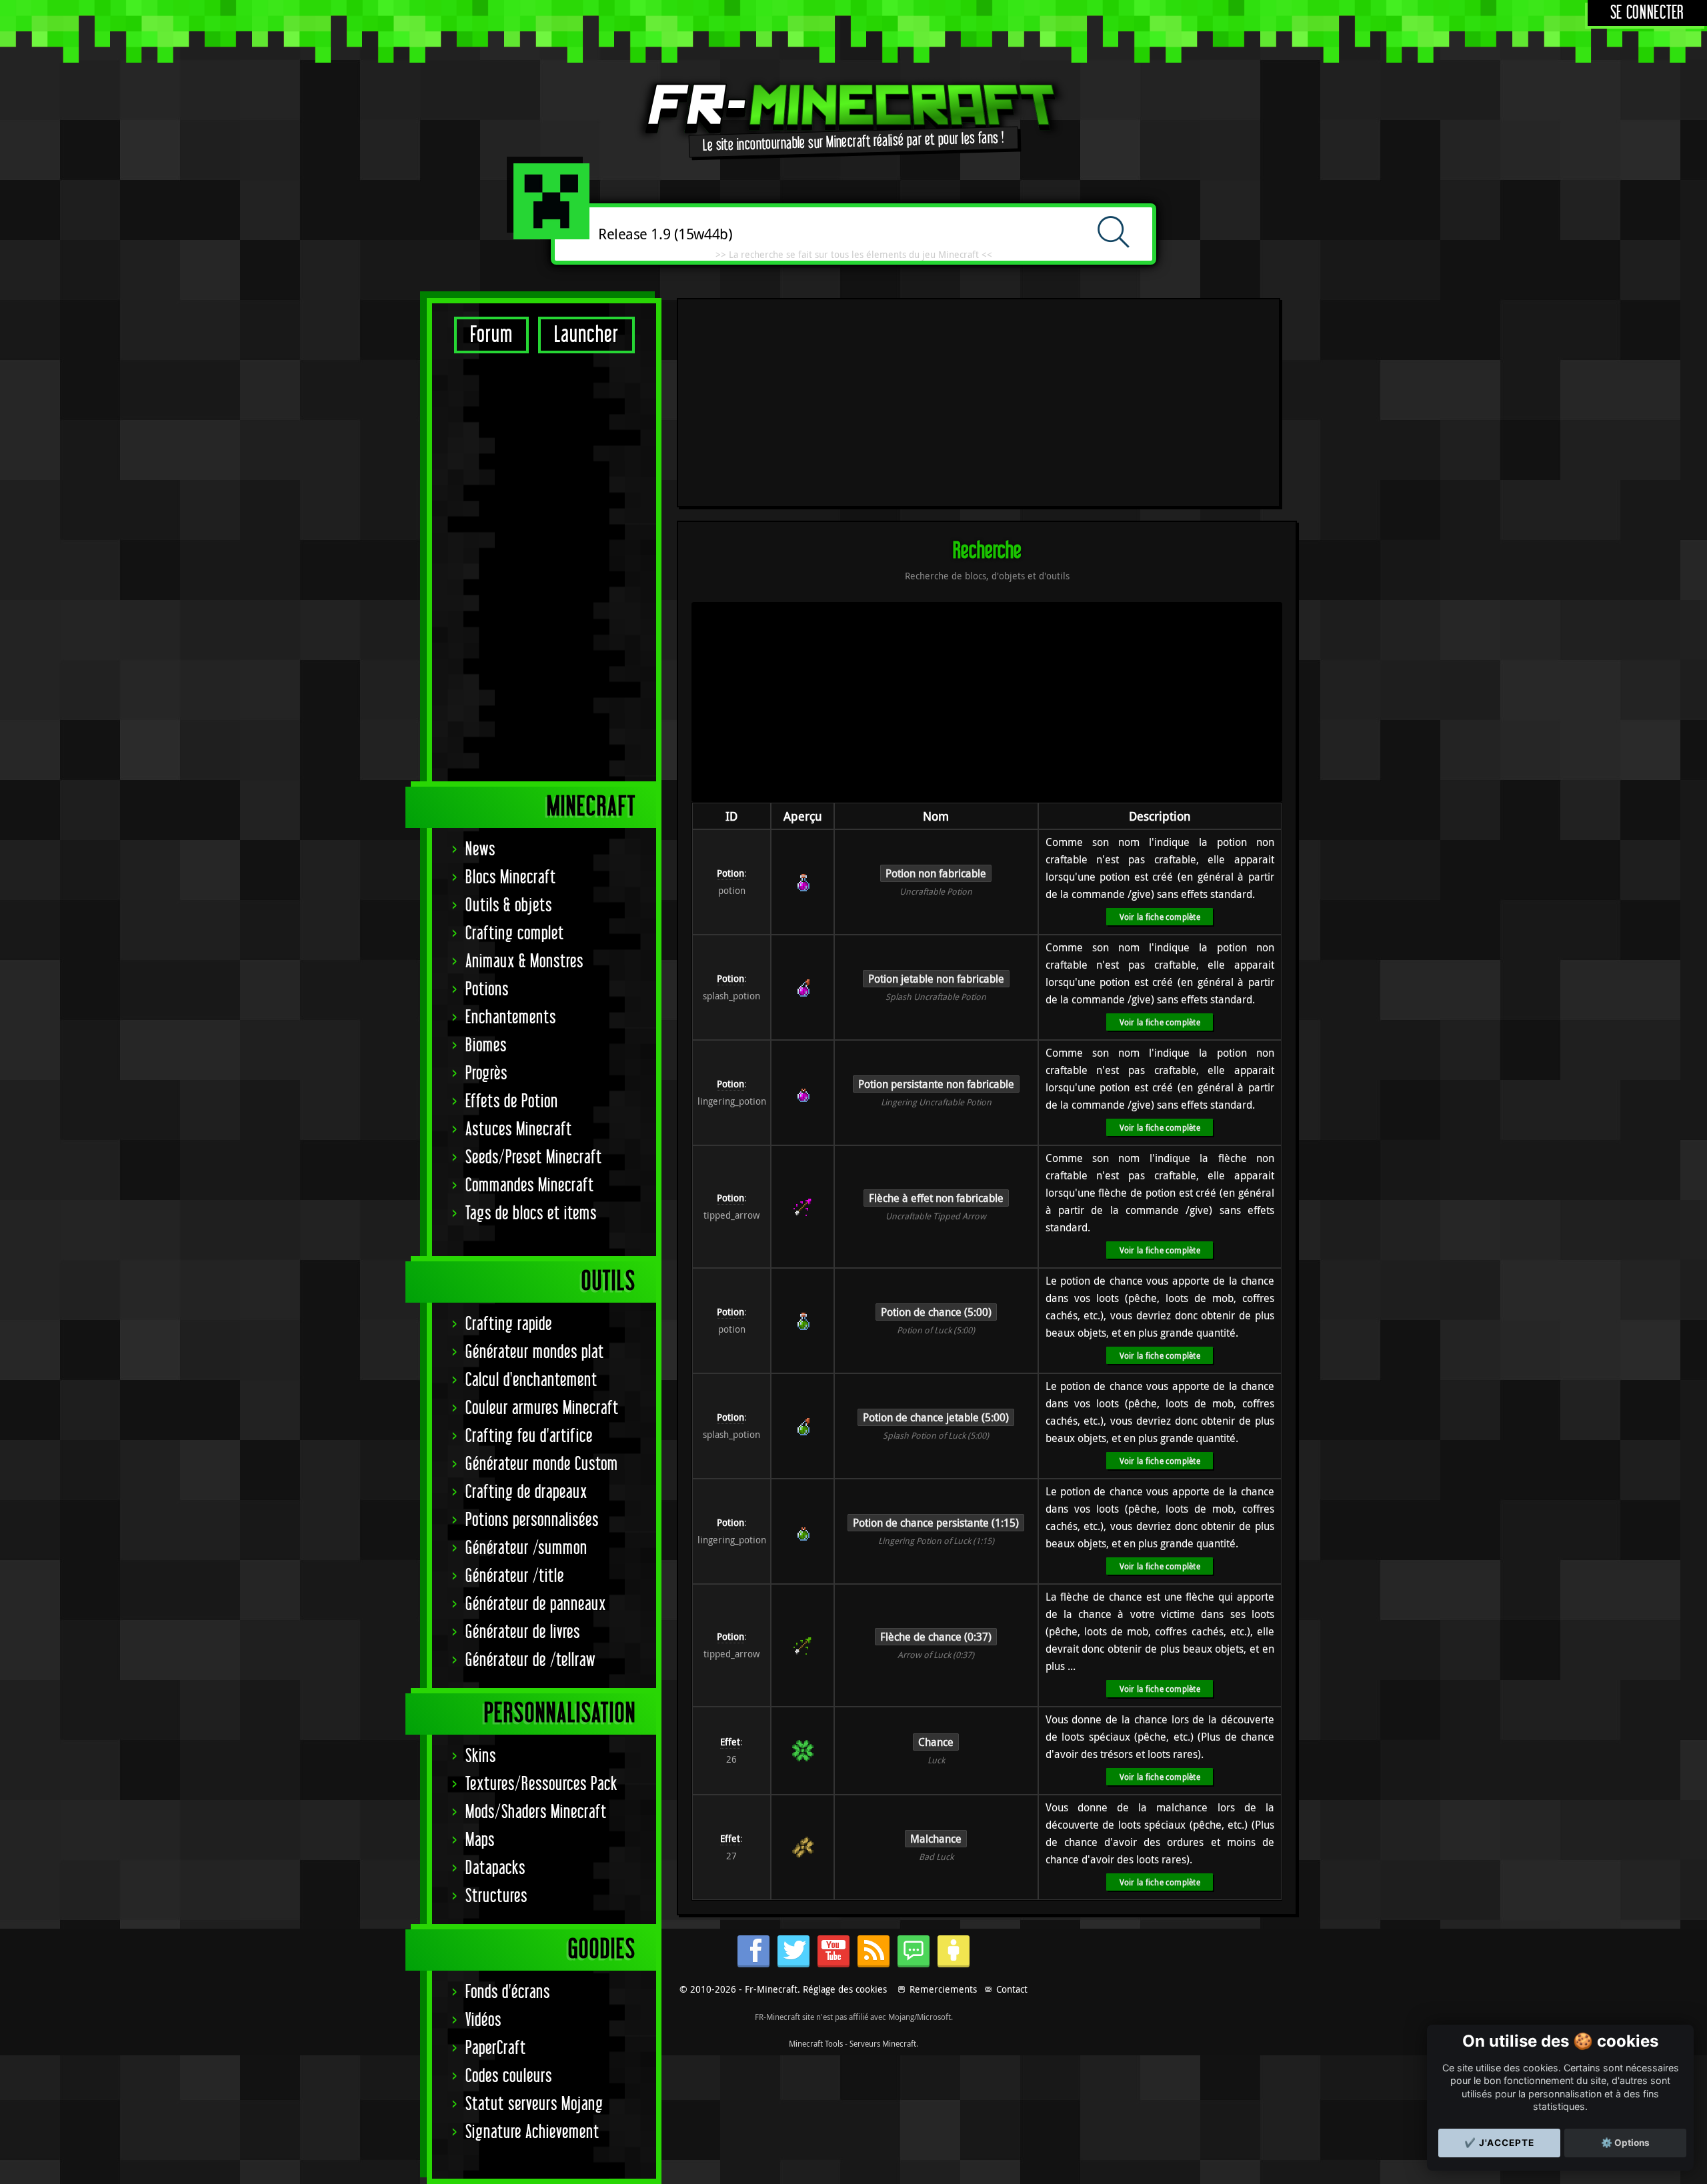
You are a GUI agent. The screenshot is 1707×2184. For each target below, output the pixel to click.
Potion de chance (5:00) (936, 1312)
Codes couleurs (509, 2076)
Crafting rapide (509, 1324)
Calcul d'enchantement (531, 1380)
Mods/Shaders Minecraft (536, 1812)
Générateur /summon (526, 1548)
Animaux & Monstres (524, 962)
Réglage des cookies (845, 1989)
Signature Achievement (532, 2132)
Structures (496, 1896)
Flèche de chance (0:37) (936, 1637)
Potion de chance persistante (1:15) (936, 1523)
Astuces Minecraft (519, 1130)
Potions (487, 990)
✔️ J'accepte (1499, 2143)
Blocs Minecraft (511, 878)
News (480, 850)
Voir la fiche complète (1160, 917)
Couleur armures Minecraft (542, 1408)
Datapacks (495, 1868)
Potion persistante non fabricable (936, 1084)
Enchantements (511, 1018)
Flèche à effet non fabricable (936, 1198)
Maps (480, 1840)
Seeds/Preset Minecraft (534, 1158)
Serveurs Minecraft (883, 2043)
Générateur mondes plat (535, 1352)
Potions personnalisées (532, 1520)
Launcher (586, 335)
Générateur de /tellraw (530, 1660)
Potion (730, 873)
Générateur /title (515, 1576)
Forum (491, 335)
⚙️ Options (1625, 2143)
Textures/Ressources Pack (541, 1784)
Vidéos (483, 2020)
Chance (936, 1742)
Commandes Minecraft (530, 1186)
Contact (1012, 1989)
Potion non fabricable (936, 873)
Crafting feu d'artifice (529, 1436)
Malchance (936, 1839)
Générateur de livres (523, 1632)
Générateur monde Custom (542, 1464)
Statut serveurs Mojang (534, 2104)
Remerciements (943, 1989)
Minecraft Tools (816, 2043)
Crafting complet (515, 934)
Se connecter (1647, 13)
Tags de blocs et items (531, 1214)
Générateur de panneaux (536, 1604)
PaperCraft (496, 2048)
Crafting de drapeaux (526, 1492)
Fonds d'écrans (508, 1992)
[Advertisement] (544, 567)
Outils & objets (509, 906)
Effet (730, 1742)
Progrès (486, 1074)
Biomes (486, 1046)
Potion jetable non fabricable (936, 979)
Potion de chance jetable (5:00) (936, 1417)
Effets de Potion (512, 1102)
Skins (481, 1756)
